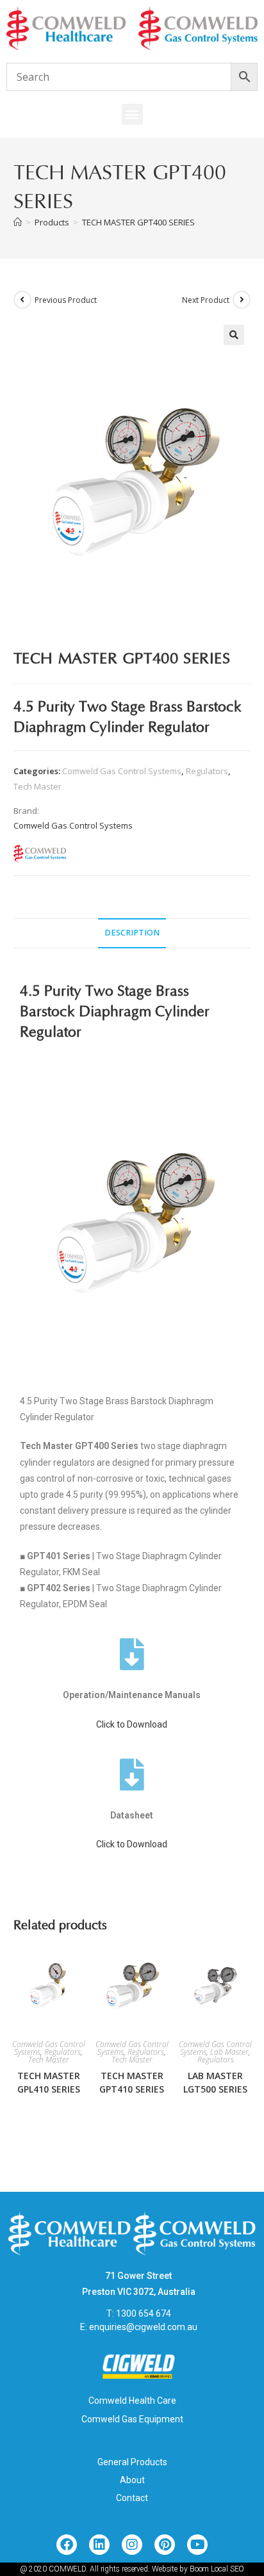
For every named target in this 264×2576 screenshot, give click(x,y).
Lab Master (229, 2052)
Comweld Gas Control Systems (122, 771)
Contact (132, 2498)
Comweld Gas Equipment (132, 2419)
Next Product (206, 300)
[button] (132, 114)
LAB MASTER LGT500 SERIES (215, 2082)
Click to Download (132, 1724)
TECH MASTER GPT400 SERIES (138, 222)
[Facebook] (67, 2545)
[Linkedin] (99, 2545)
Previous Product (66, 300)
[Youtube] (197, 2545)
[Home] (18, 222)
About (132, 2480)
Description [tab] (132, 933)
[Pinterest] (165, 2545)
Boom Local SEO (217, 2569)
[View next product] (242, 300)
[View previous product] (22, 300)
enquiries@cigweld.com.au (143, 2327)
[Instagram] (132, 2545)
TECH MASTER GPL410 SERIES (49, 2082)
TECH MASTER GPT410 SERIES (132, 2082)
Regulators (207, 771)
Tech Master (37, 786)
